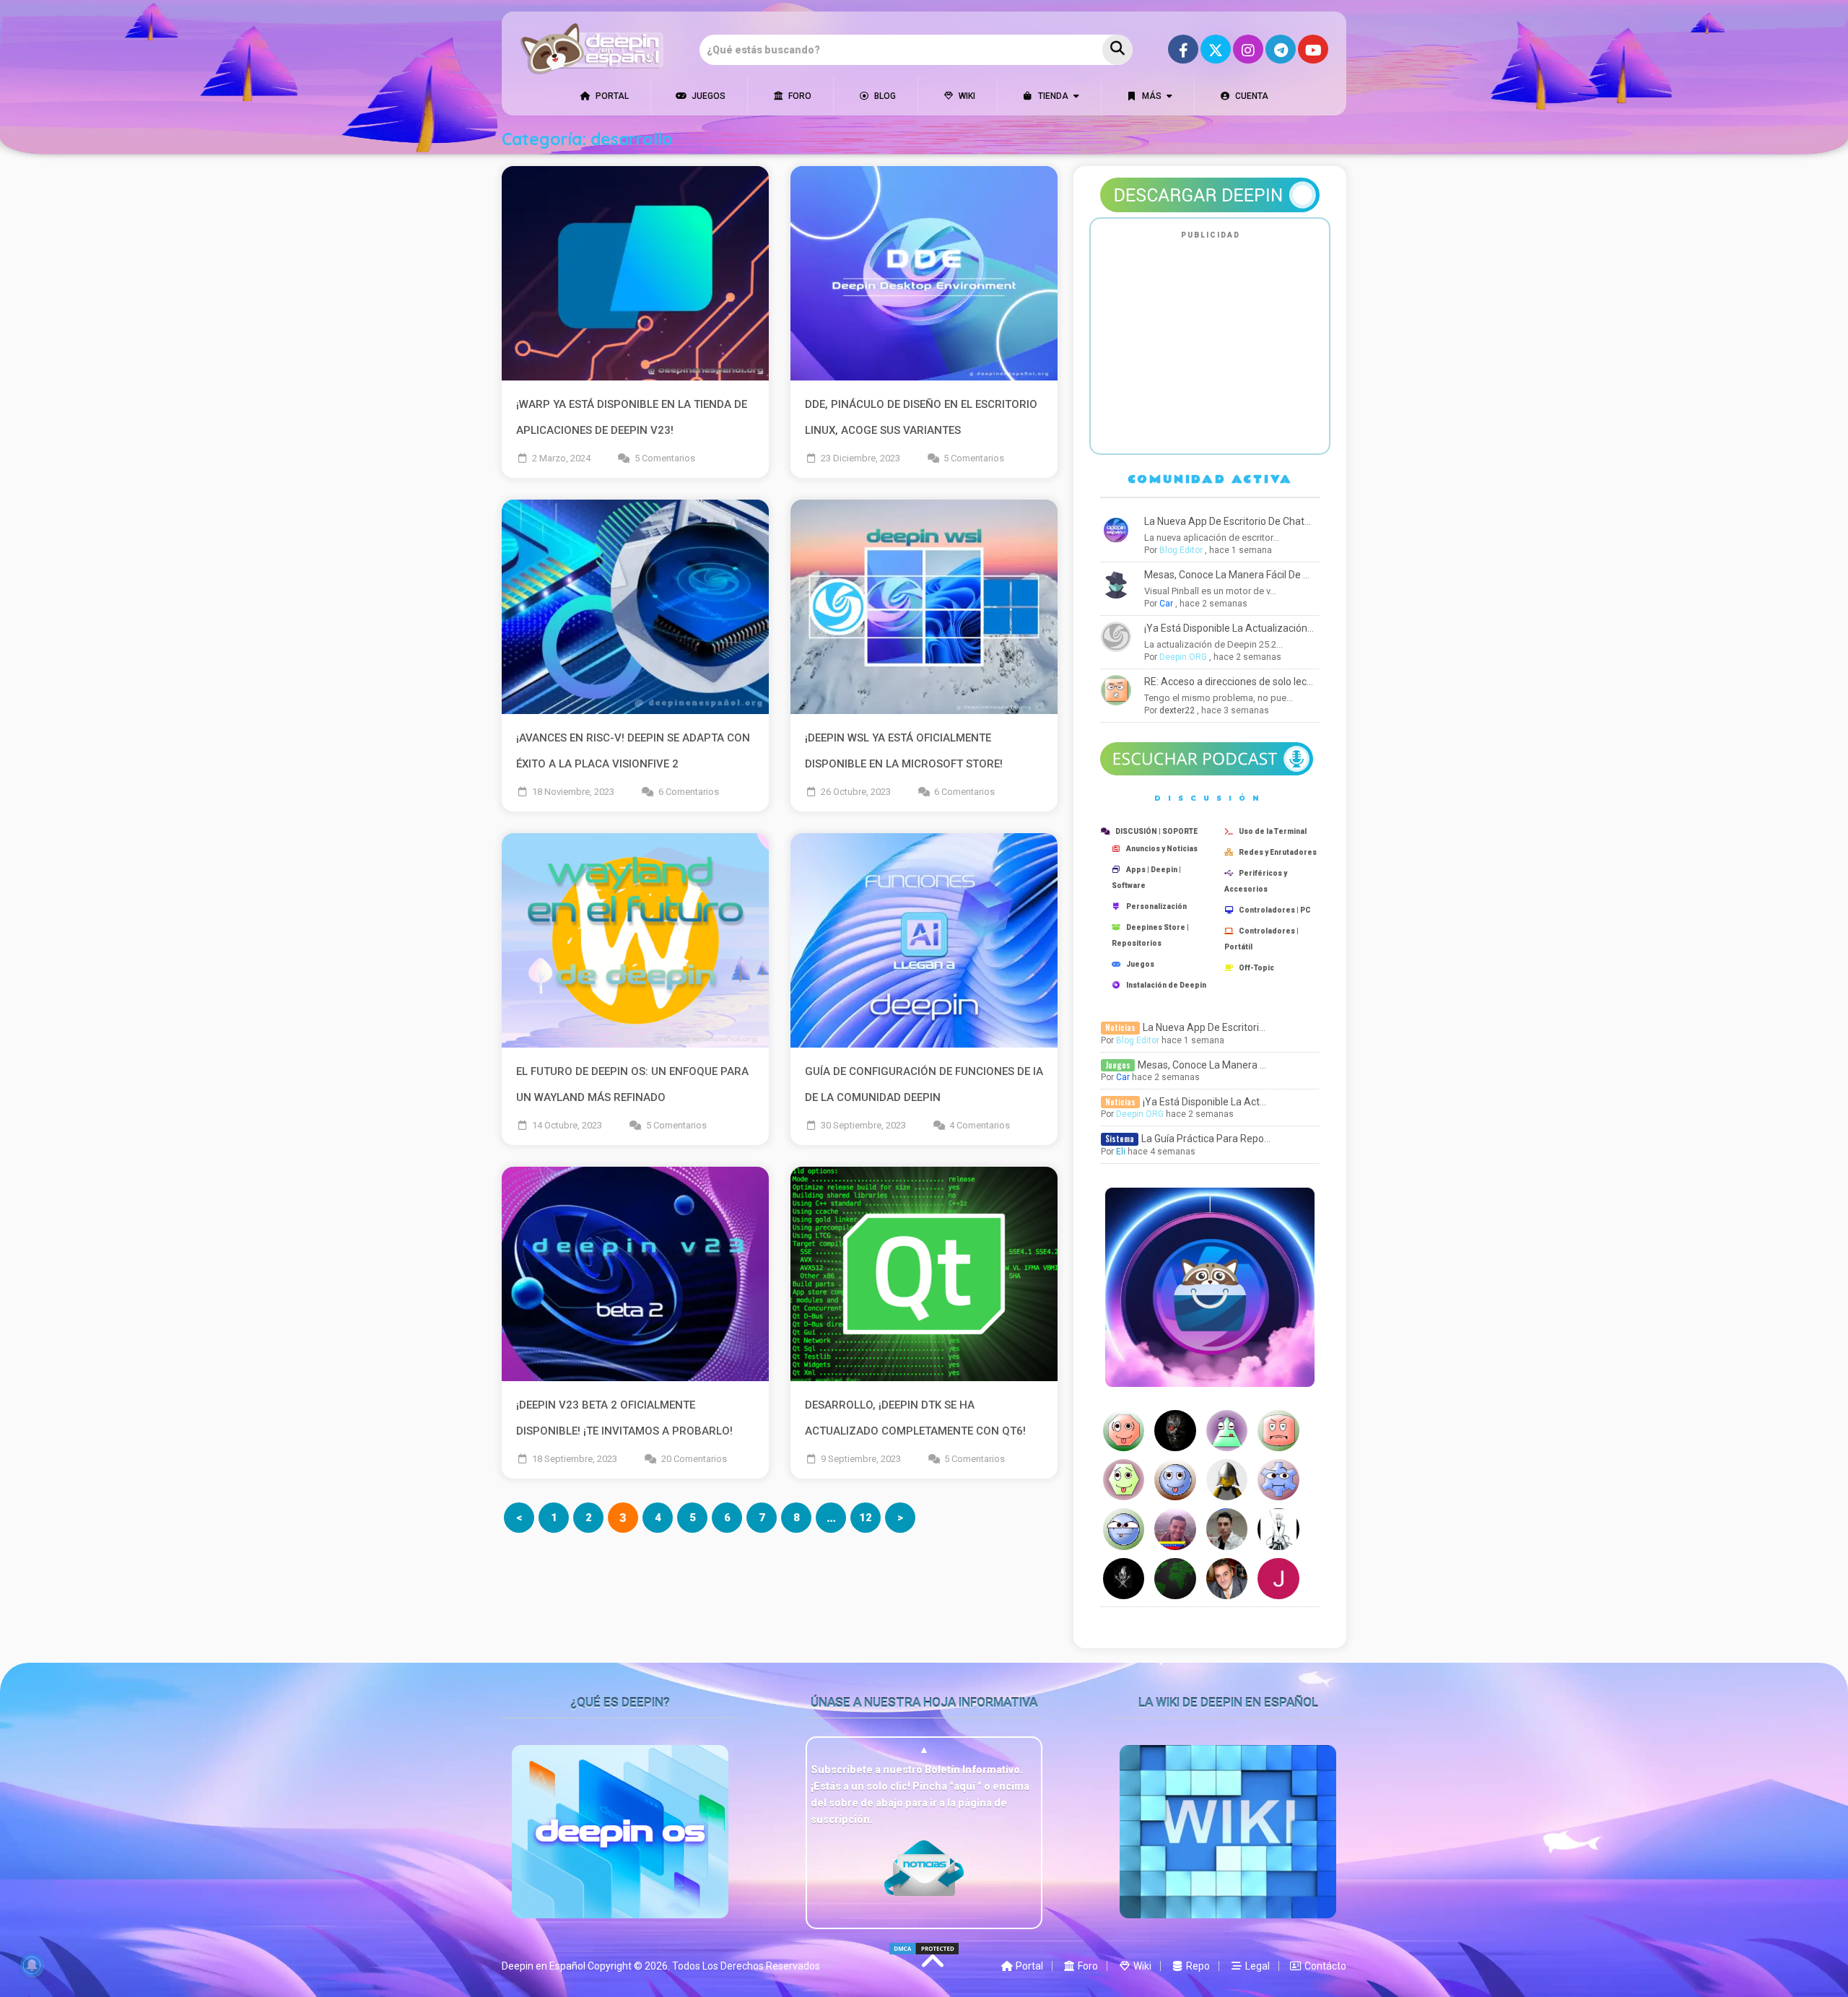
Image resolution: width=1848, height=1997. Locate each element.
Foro (799, 96)
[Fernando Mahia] (1176, 1579)
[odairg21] (1279, 1431)
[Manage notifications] (32, 1965)
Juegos (707, 96)
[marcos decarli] (1228, 1529)
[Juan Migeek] (1125, 1431)
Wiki (966, 96)
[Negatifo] (1228, 1480)
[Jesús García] (1279, 1579)
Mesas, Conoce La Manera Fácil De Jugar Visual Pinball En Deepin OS (1300, 575)
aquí (966, 1786)
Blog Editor (1181, 550)
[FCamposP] (1279, 1529)
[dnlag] (1125, 1480)
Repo (1197, 1966)
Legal (1256, 1966)
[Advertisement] (1210, 345)
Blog (884, 96)
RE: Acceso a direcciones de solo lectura (1235, 682)
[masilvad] (1176, 1431)
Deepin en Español (544, 1966)
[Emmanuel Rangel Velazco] (1176, 1529)
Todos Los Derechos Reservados (746, 1966)
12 (866, 1518)
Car (1166, 604)
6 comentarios (689, 792)
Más (1151, 96)
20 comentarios (694, 1459)
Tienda (1052, 96)
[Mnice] (1125, 1529)
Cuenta (1251, 96)
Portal (611, 96)
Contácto (1324, 1966)
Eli (1121, 1152)
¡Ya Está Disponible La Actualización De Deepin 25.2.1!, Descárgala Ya (1301, 628)
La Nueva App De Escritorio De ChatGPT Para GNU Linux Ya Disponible (1302, 521)
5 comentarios (665, 458)
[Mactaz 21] (1125, 1579)
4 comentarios (980, 1125)
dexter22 (1177, 710)
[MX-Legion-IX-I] (1279, 1480)
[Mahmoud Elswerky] (1228, 1431)
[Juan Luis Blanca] (1228, 1579)
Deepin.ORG (1183, 657)
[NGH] (1176, 1480)
